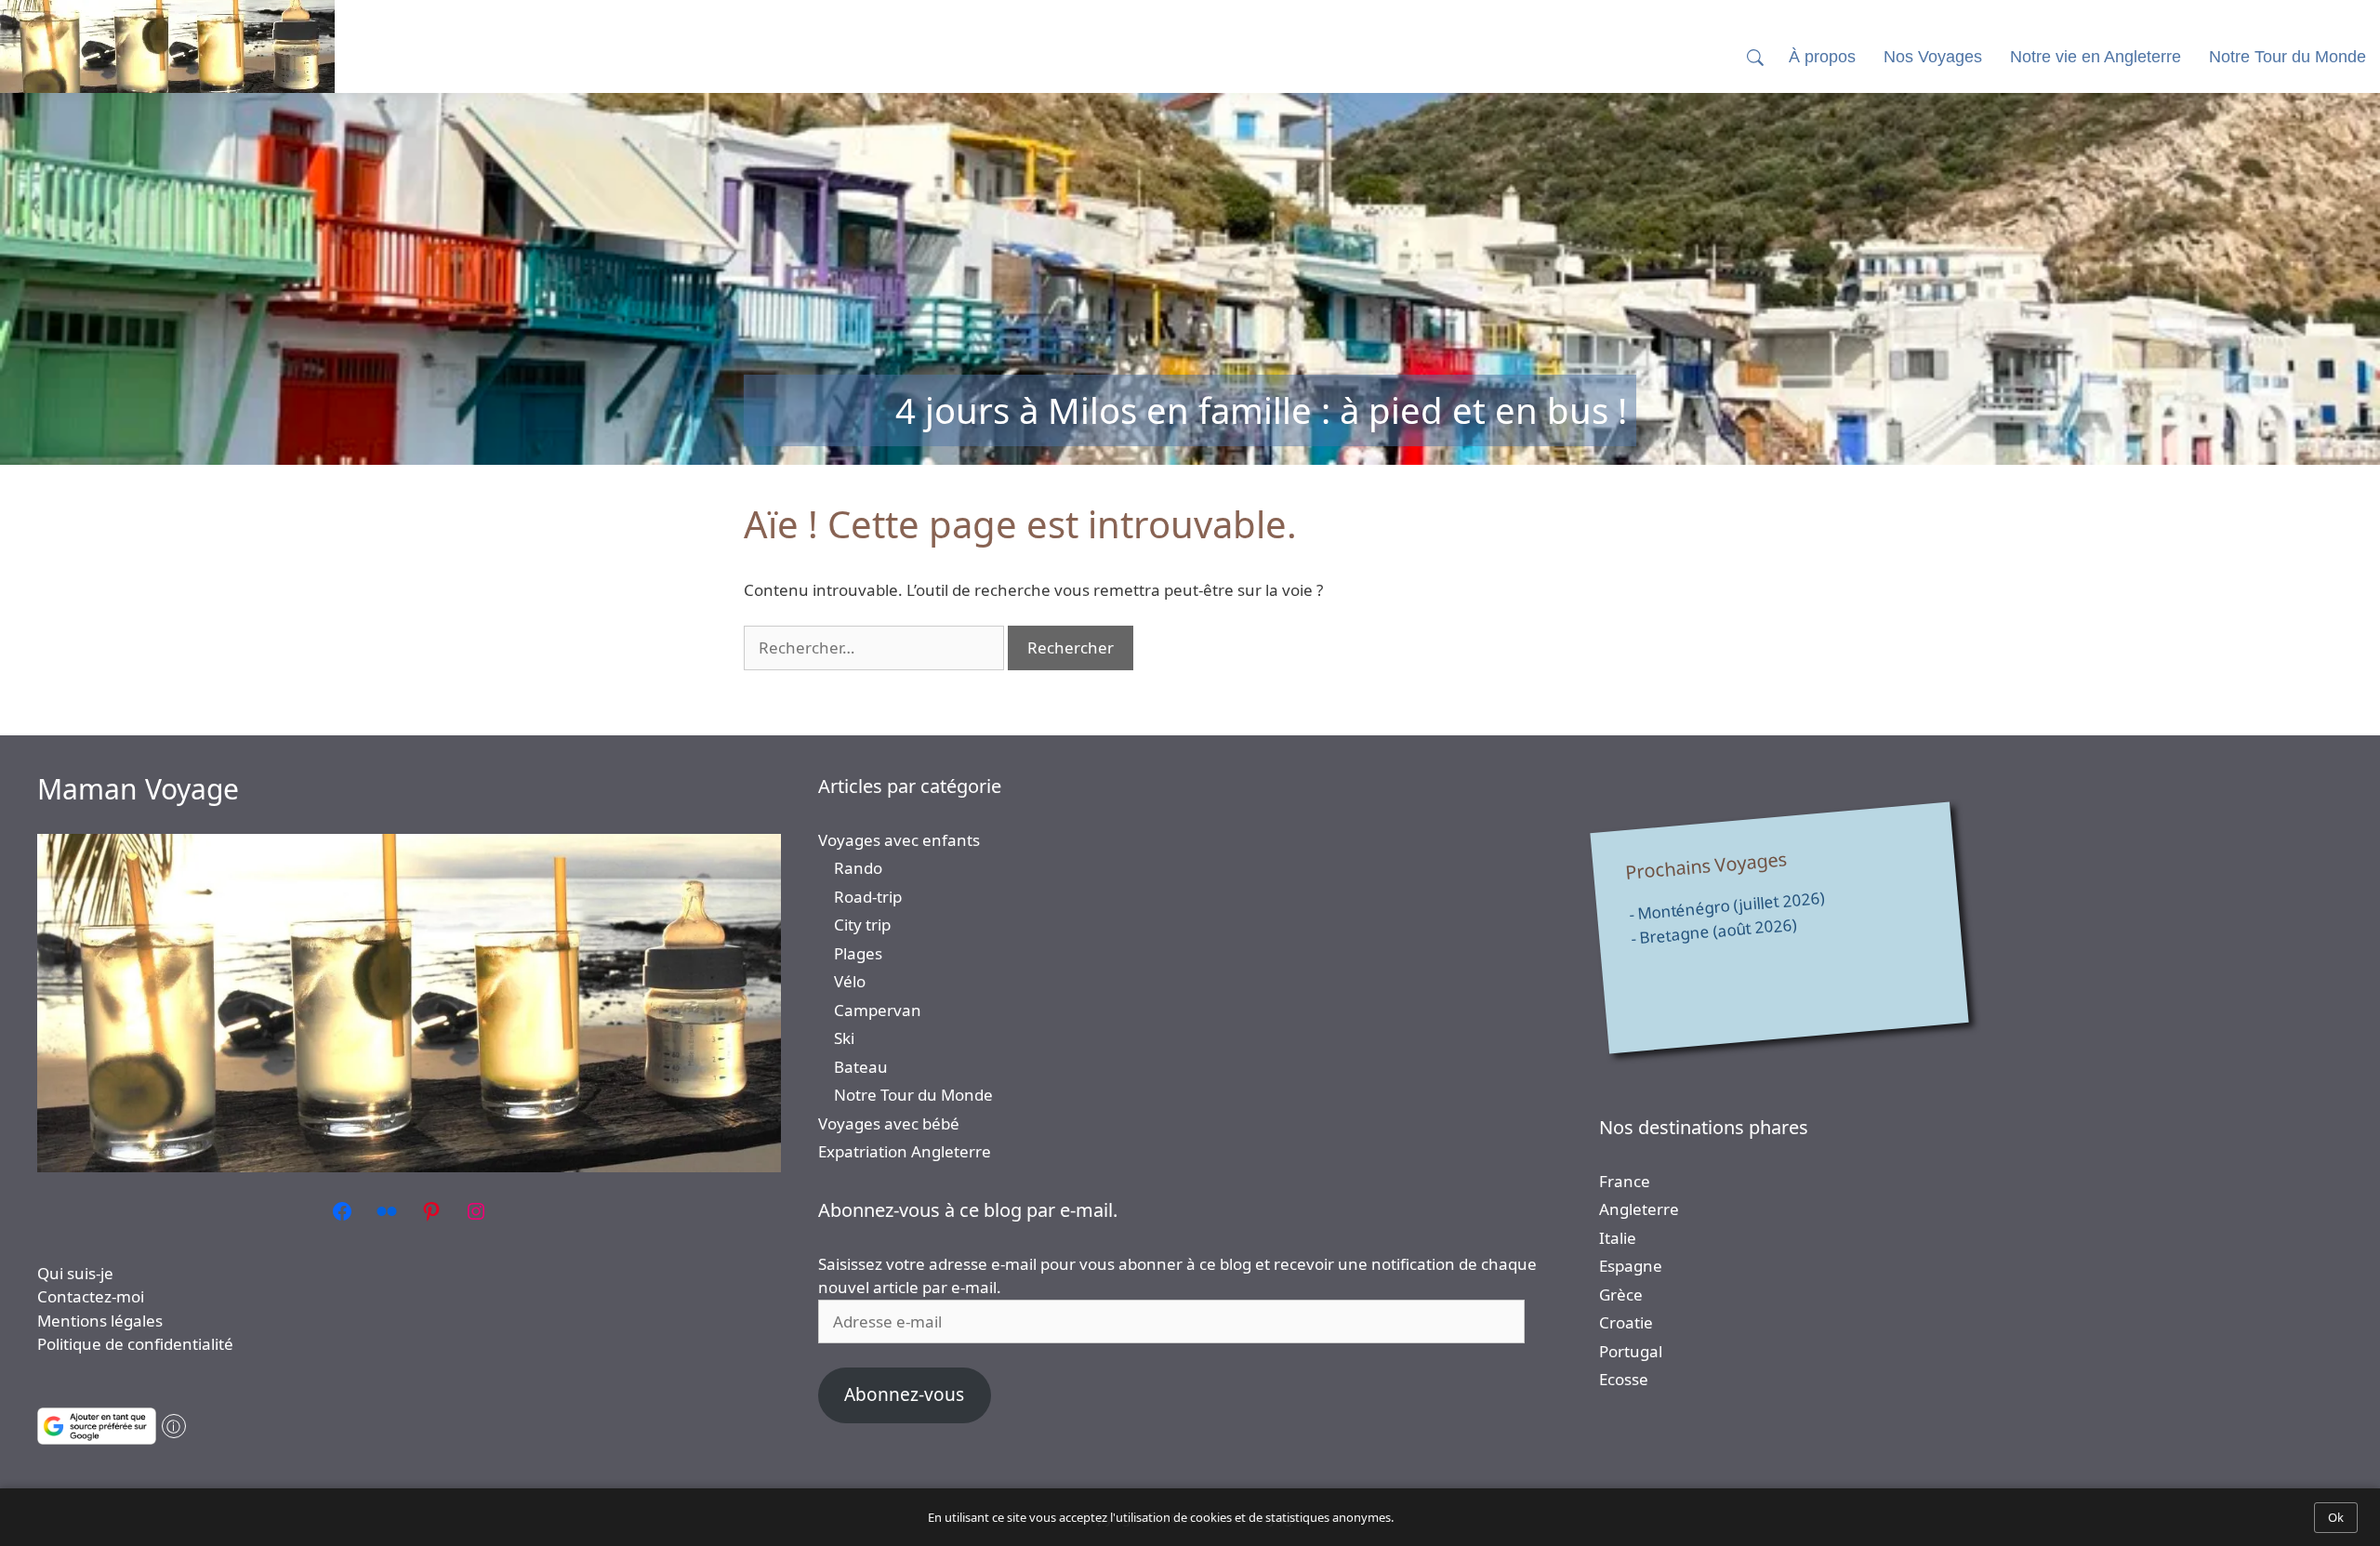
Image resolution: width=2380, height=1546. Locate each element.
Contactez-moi (91, 1296)
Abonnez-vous (904, 1394)
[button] (1755, 57)
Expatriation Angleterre (905, 1151)
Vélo (850, 981)
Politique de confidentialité (135, 1344)
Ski (844, 1038)
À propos (1822, 57)
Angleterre (1639, 1209)
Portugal (1631, 1351)
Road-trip (868, 897)
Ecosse (1624, 1379)
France (1625, 1181)
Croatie (1626, 1322)
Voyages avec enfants (899, 840)
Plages (858, 953)
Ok (2336, 1517)
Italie (1618, 1238)
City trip (862, 925)
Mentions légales (100, 1321)
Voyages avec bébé (889, 1123)
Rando (858, 868)
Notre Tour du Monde (913, 1095)
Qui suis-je (75, 1273)
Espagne (1631, 1266)
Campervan (878, 1010)
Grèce (1621, 1295)
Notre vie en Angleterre (2096, 57)
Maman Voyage (138, 789)
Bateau (861, 1067)
